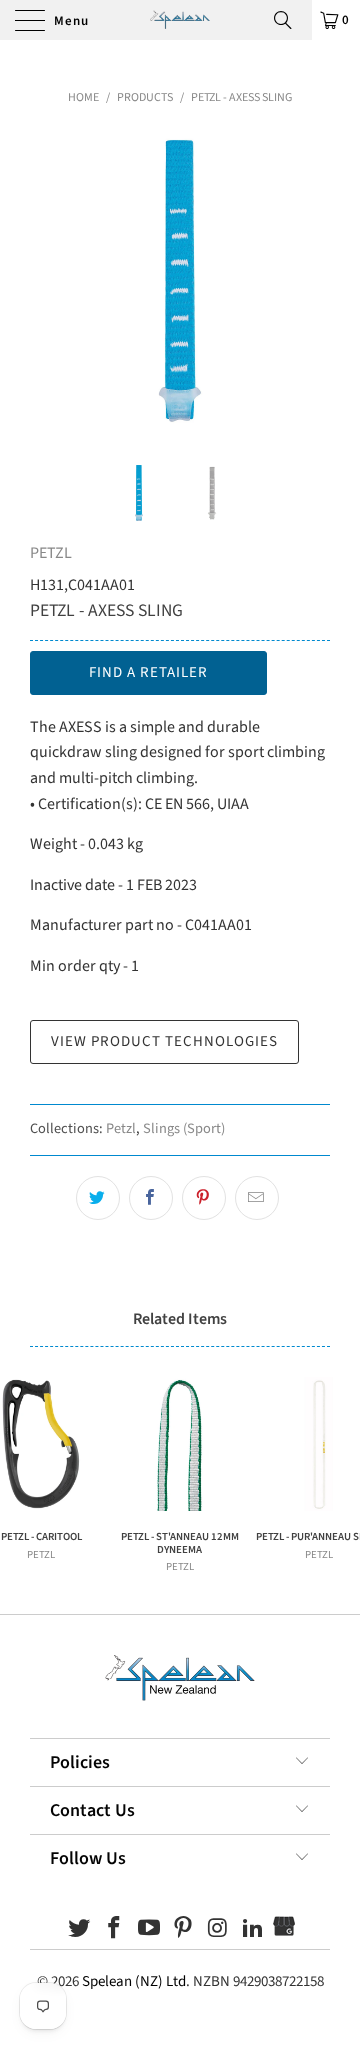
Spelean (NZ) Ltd (134, 1981)
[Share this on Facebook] (151, 1198)
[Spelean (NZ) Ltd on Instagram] (219, 1930)
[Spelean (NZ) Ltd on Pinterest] (184, 1930)
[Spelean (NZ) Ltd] (180, 20)
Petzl (121, 1128)
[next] (311, 281)
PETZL (51, 553)
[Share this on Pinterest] (204, 1198)
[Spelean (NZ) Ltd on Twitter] (80, 1930)
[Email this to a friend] (257, 1198)
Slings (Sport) (184, 1128)
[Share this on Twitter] (98, 1198)
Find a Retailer (148, 672)
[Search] (290, 20)
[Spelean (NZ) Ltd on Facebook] (115, 1930)
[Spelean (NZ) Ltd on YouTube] (149, 1930)
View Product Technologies (164, 1041)
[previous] (49, 281)
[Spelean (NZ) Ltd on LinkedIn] (253, 1930)
